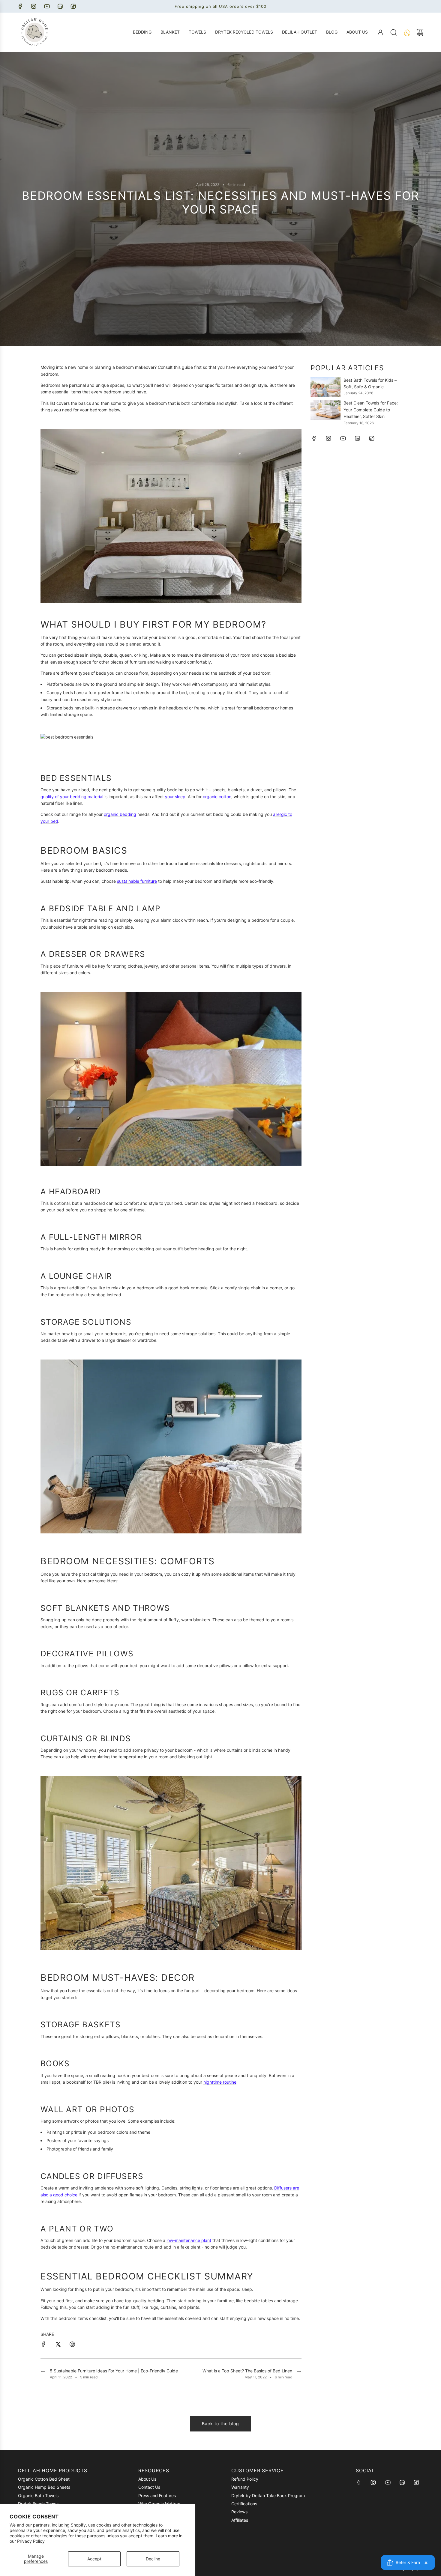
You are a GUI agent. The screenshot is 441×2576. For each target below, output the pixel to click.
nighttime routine (220, 2082)
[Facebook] (20, 6)
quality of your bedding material (72, 797)
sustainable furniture (137, 881)
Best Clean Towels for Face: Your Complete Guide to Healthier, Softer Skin (371, 410)
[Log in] (380, 32)
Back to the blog (220, 2424)
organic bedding (120, 814)
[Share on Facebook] (43, 2345)
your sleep (175, 797)
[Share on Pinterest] (72, 2345)
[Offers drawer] (407, 32)
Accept (94, 2559)
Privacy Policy (31, 2541)
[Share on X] (58, 2345)
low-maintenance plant (189, 2240)
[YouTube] (47, 6)
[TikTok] (73, 6)
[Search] (394, 32)
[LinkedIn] (60, 6)
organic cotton (217, 797)
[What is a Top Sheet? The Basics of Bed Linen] (299, 2374)
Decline (153, 2559)
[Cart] (420, 32)
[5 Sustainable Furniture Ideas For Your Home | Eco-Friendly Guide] (43, 2374)
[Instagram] (34, 6)
